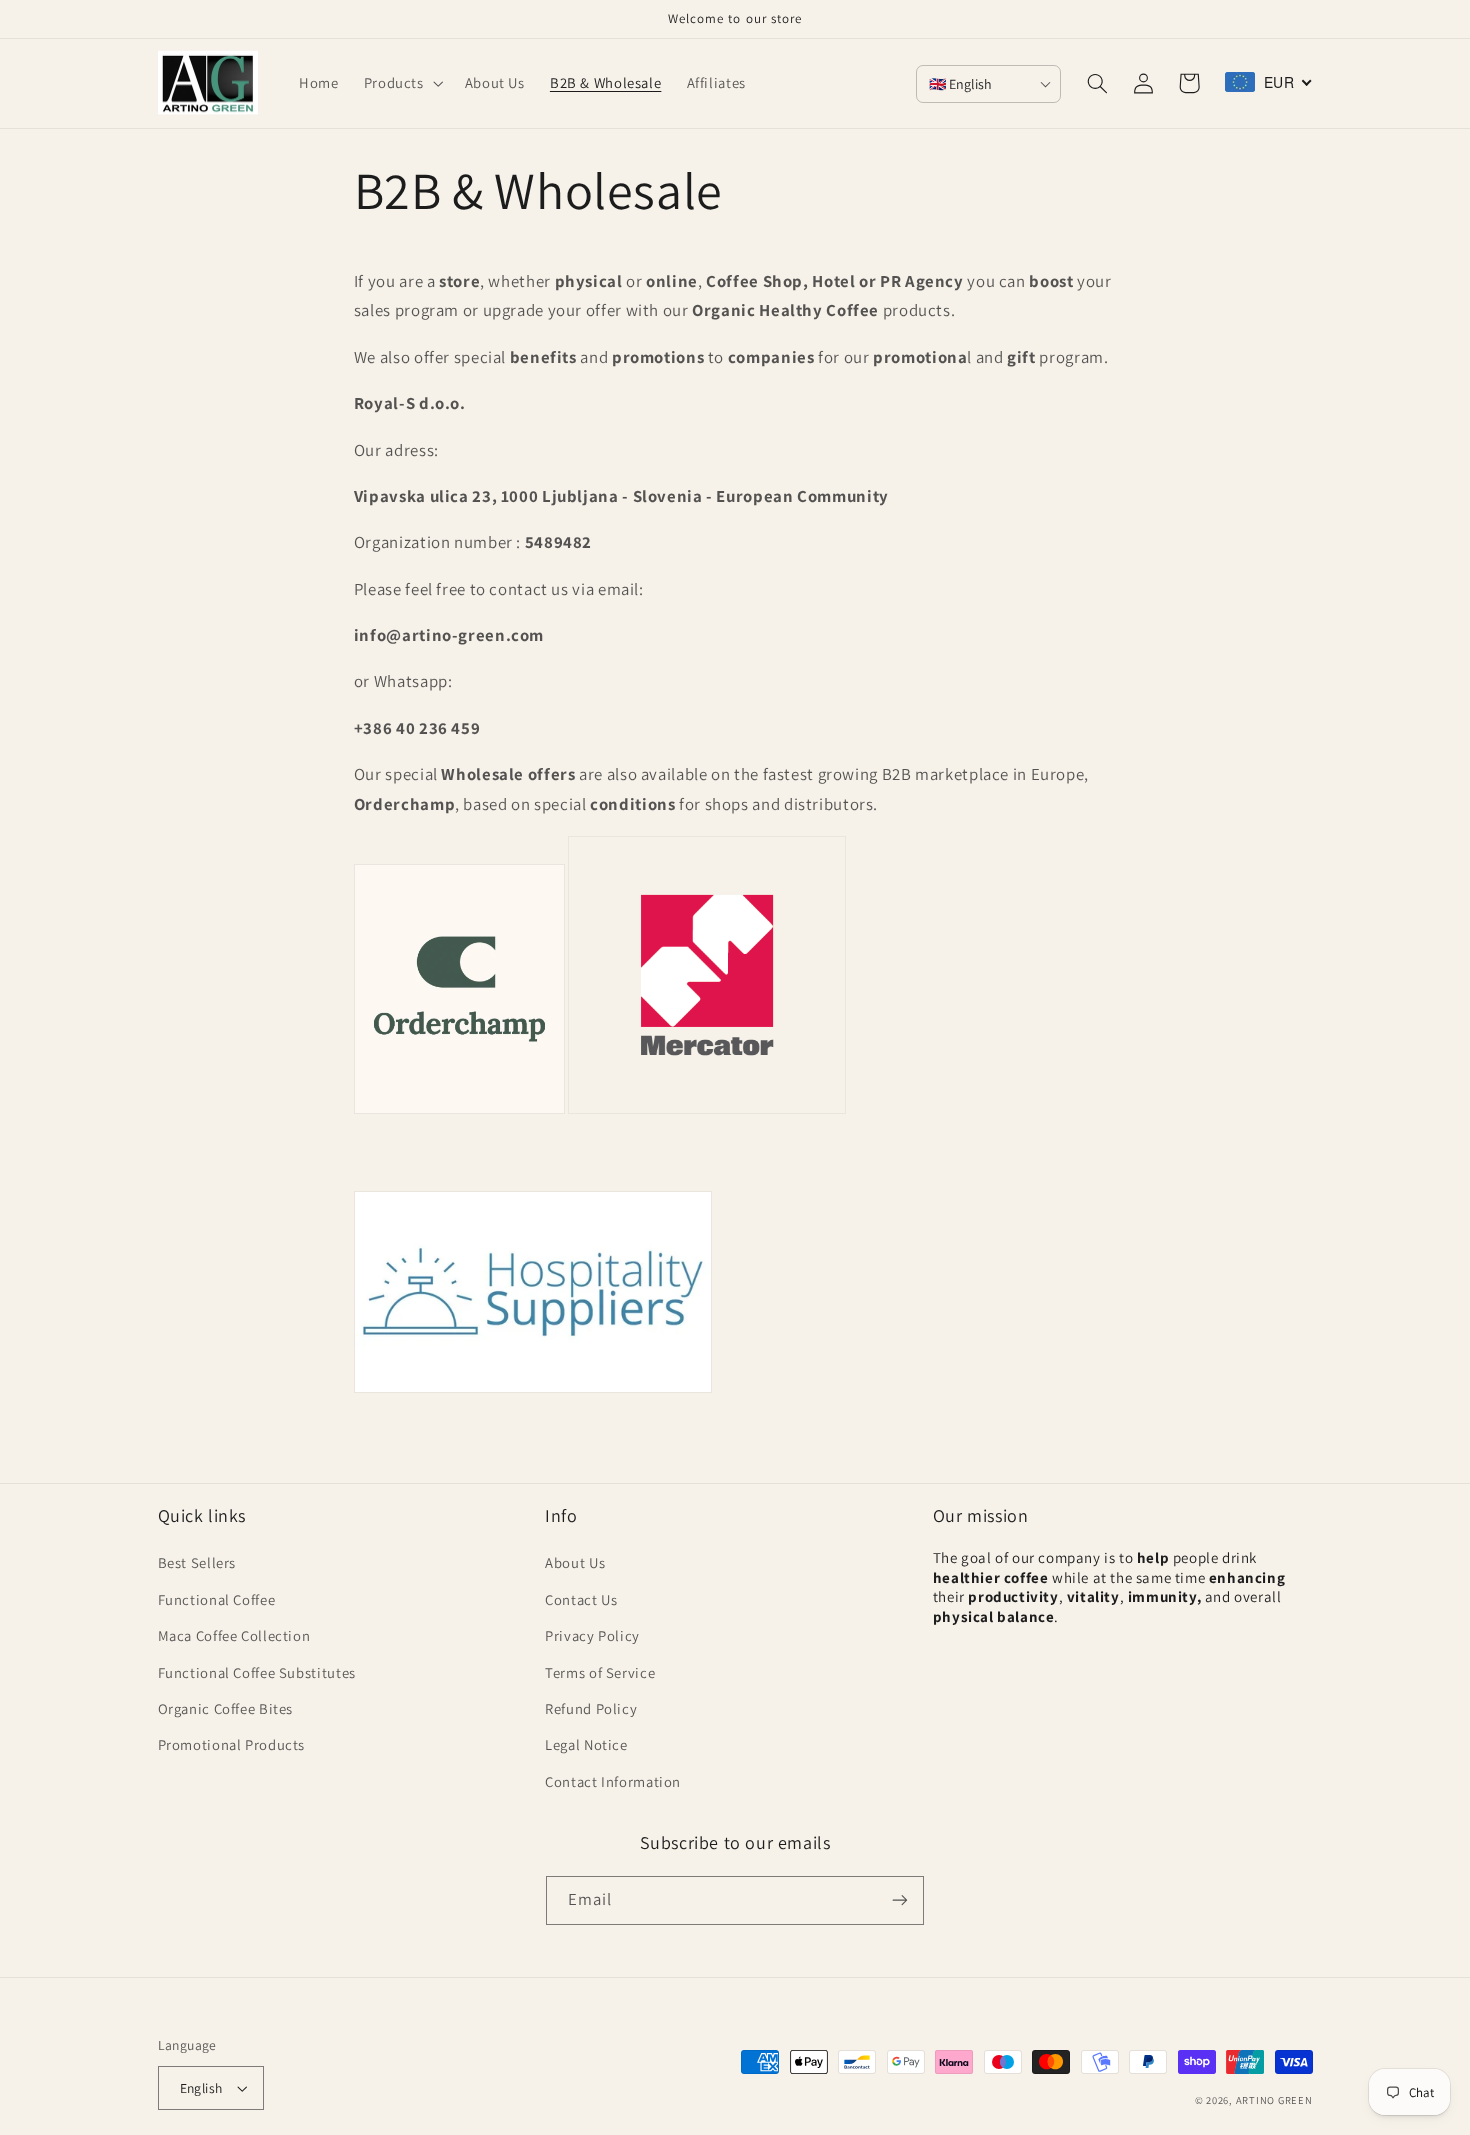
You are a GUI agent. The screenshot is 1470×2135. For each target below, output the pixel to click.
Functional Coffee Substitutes (257, 1672)
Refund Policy (591, 1708)
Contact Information (613, 1781)
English (201, 2088)
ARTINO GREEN (1274, 2100)
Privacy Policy (592, 1635)
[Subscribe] (900, 1900)
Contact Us (581, 1599)
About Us (575, 1562)
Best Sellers (197, 1562)
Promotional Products (232, 1744)
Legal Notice (586, 1744)
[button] (401, 83)
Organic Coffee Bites (226, 1708)
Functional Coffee (217, 1599)
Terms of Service (600, 1672)
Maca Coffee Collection (234, 1635)
